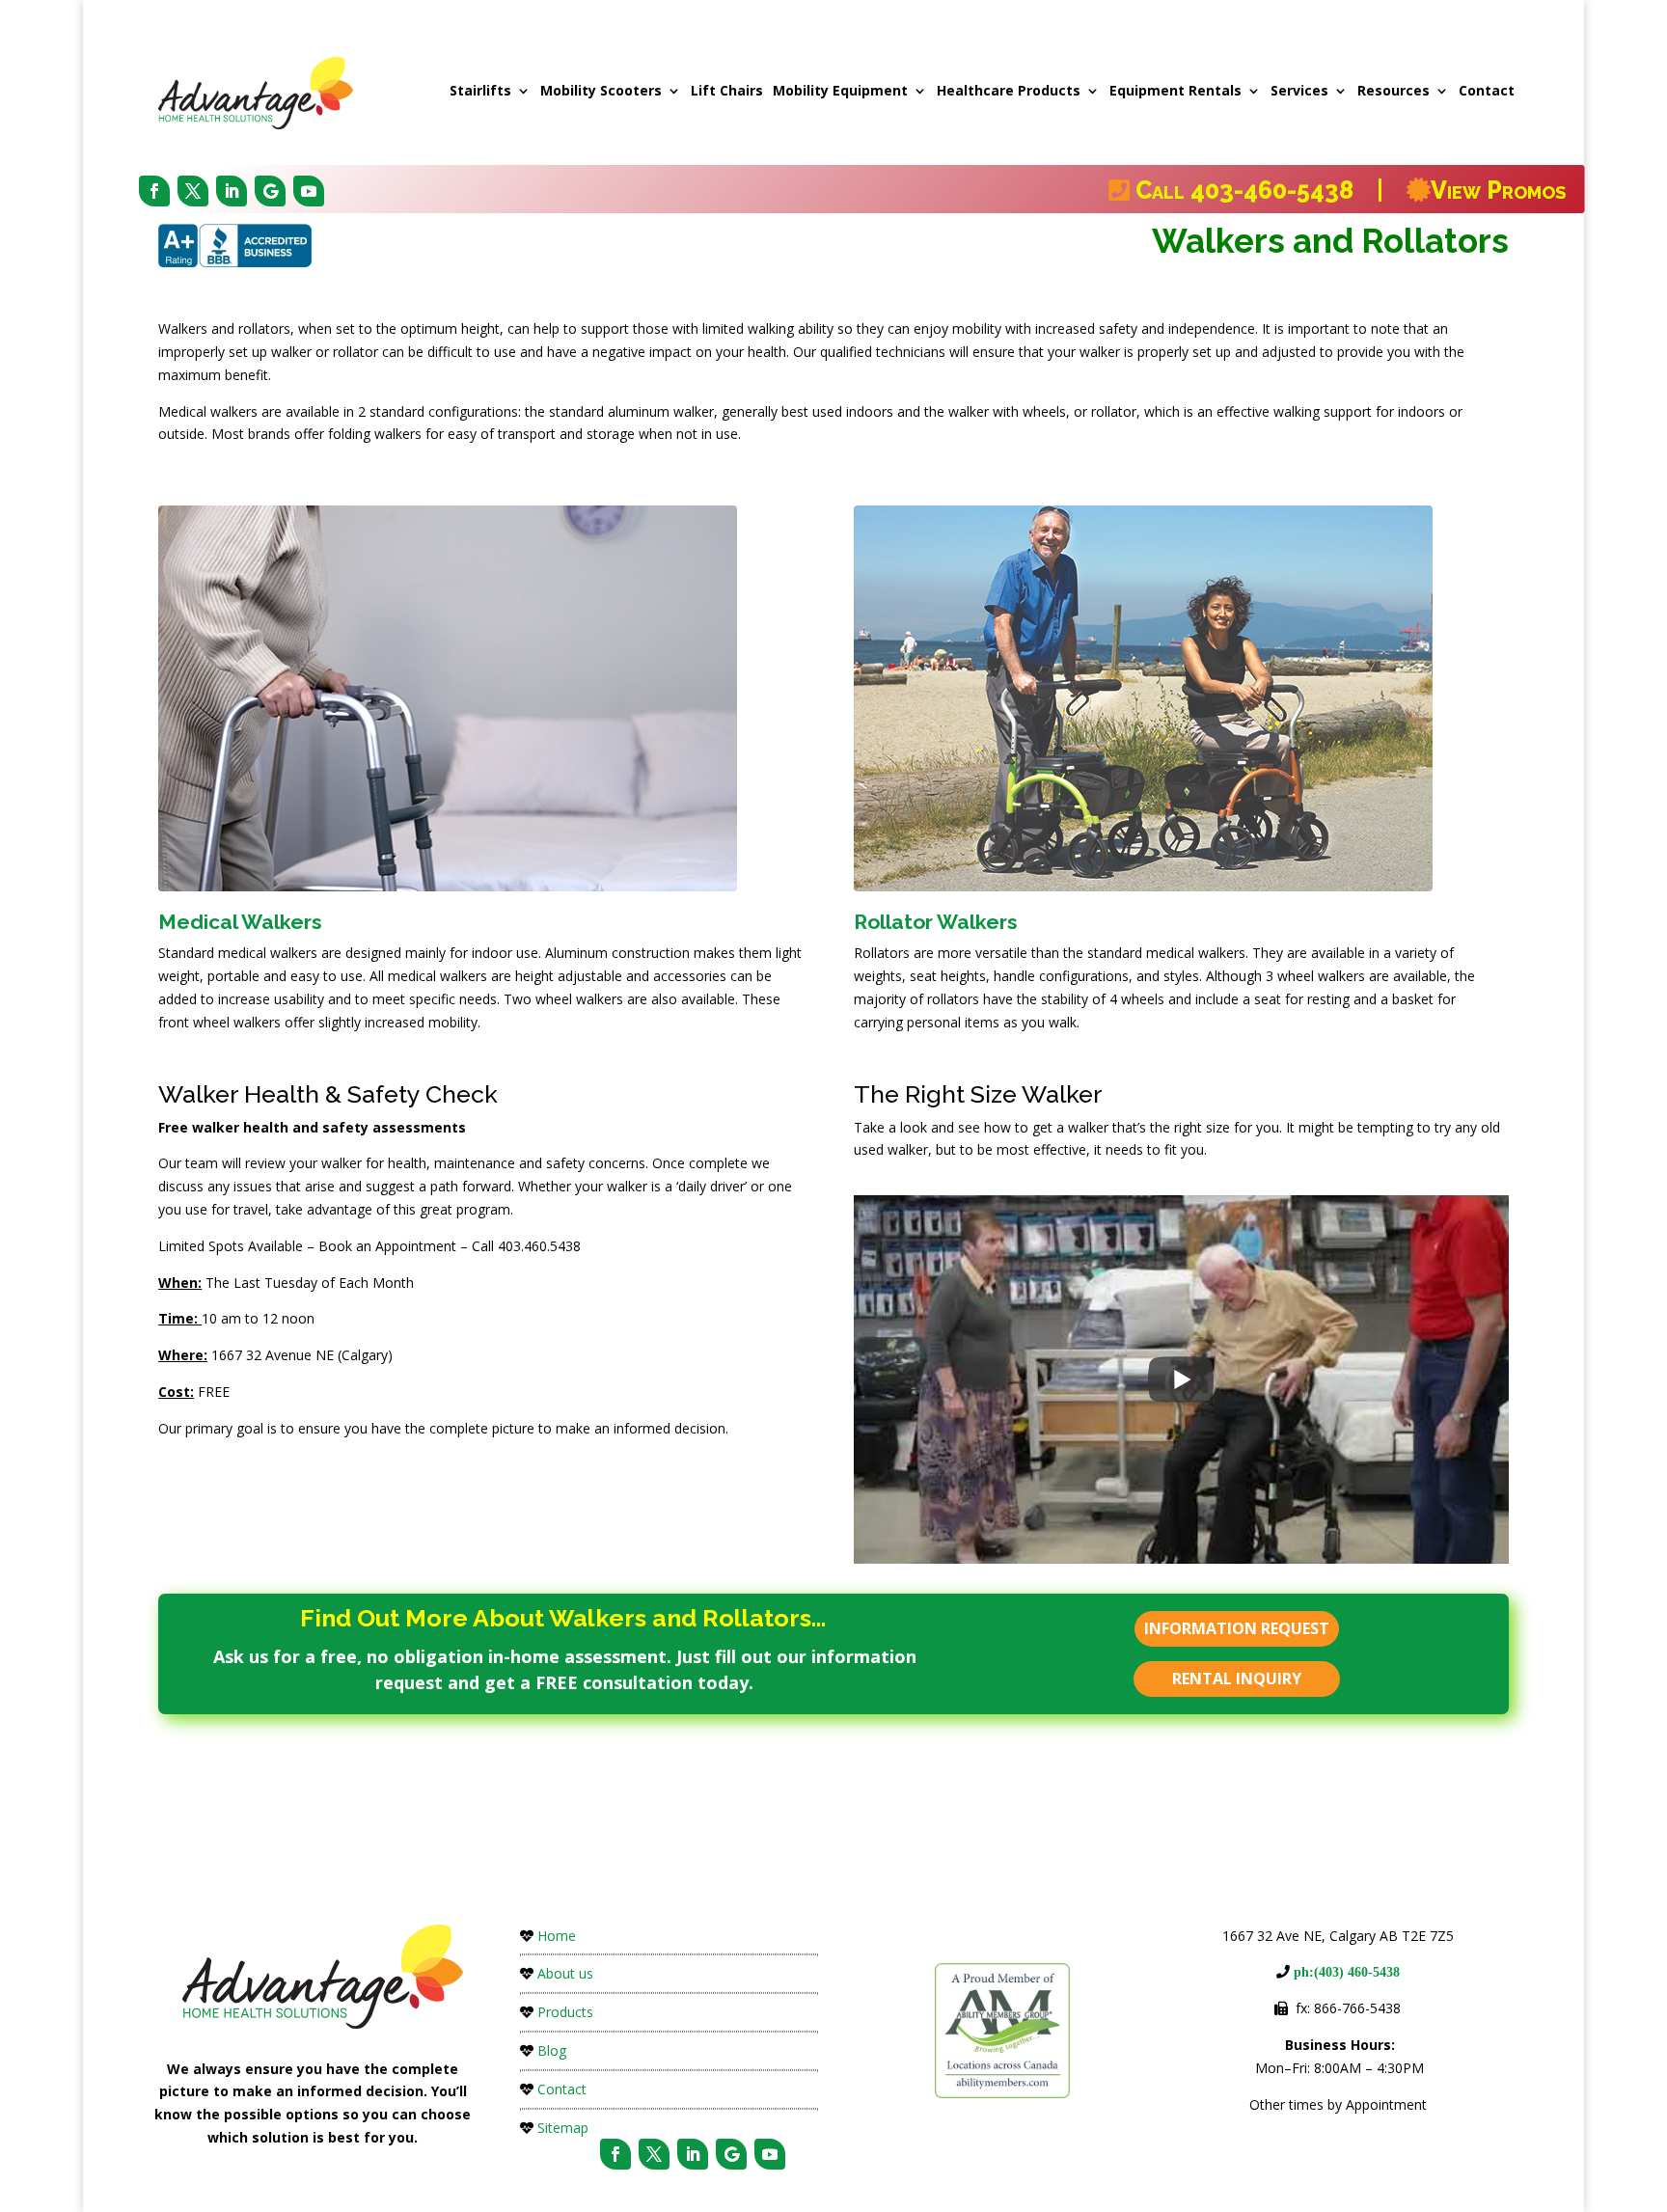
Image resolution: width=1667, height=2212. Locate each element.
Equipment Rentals (1175, 90)
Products (565, 2012)
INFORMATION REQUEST (1237, 1628)
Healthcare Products (1009, 90)
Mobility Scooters (601, 90)
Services (1299, 90)
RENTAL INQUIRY (1237, 1679)
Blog (552, 2050)
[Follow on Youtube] (309, 191)
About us (565, 1973)
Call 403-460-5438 (1253, 190)
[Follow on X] (193, 191)
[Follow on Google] (270, 191)
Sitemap (563, 2128)
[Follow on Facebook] (154, 191)
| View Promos (1468, 190)
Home (557, 1936)
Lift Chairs (727, 90)
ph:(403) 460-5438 (1345, 1972)
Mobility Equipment (840, 90)
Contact (1487, 90)
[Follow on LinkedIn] (232, 191)
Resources (1394, 90)
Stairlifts (480, 90)
